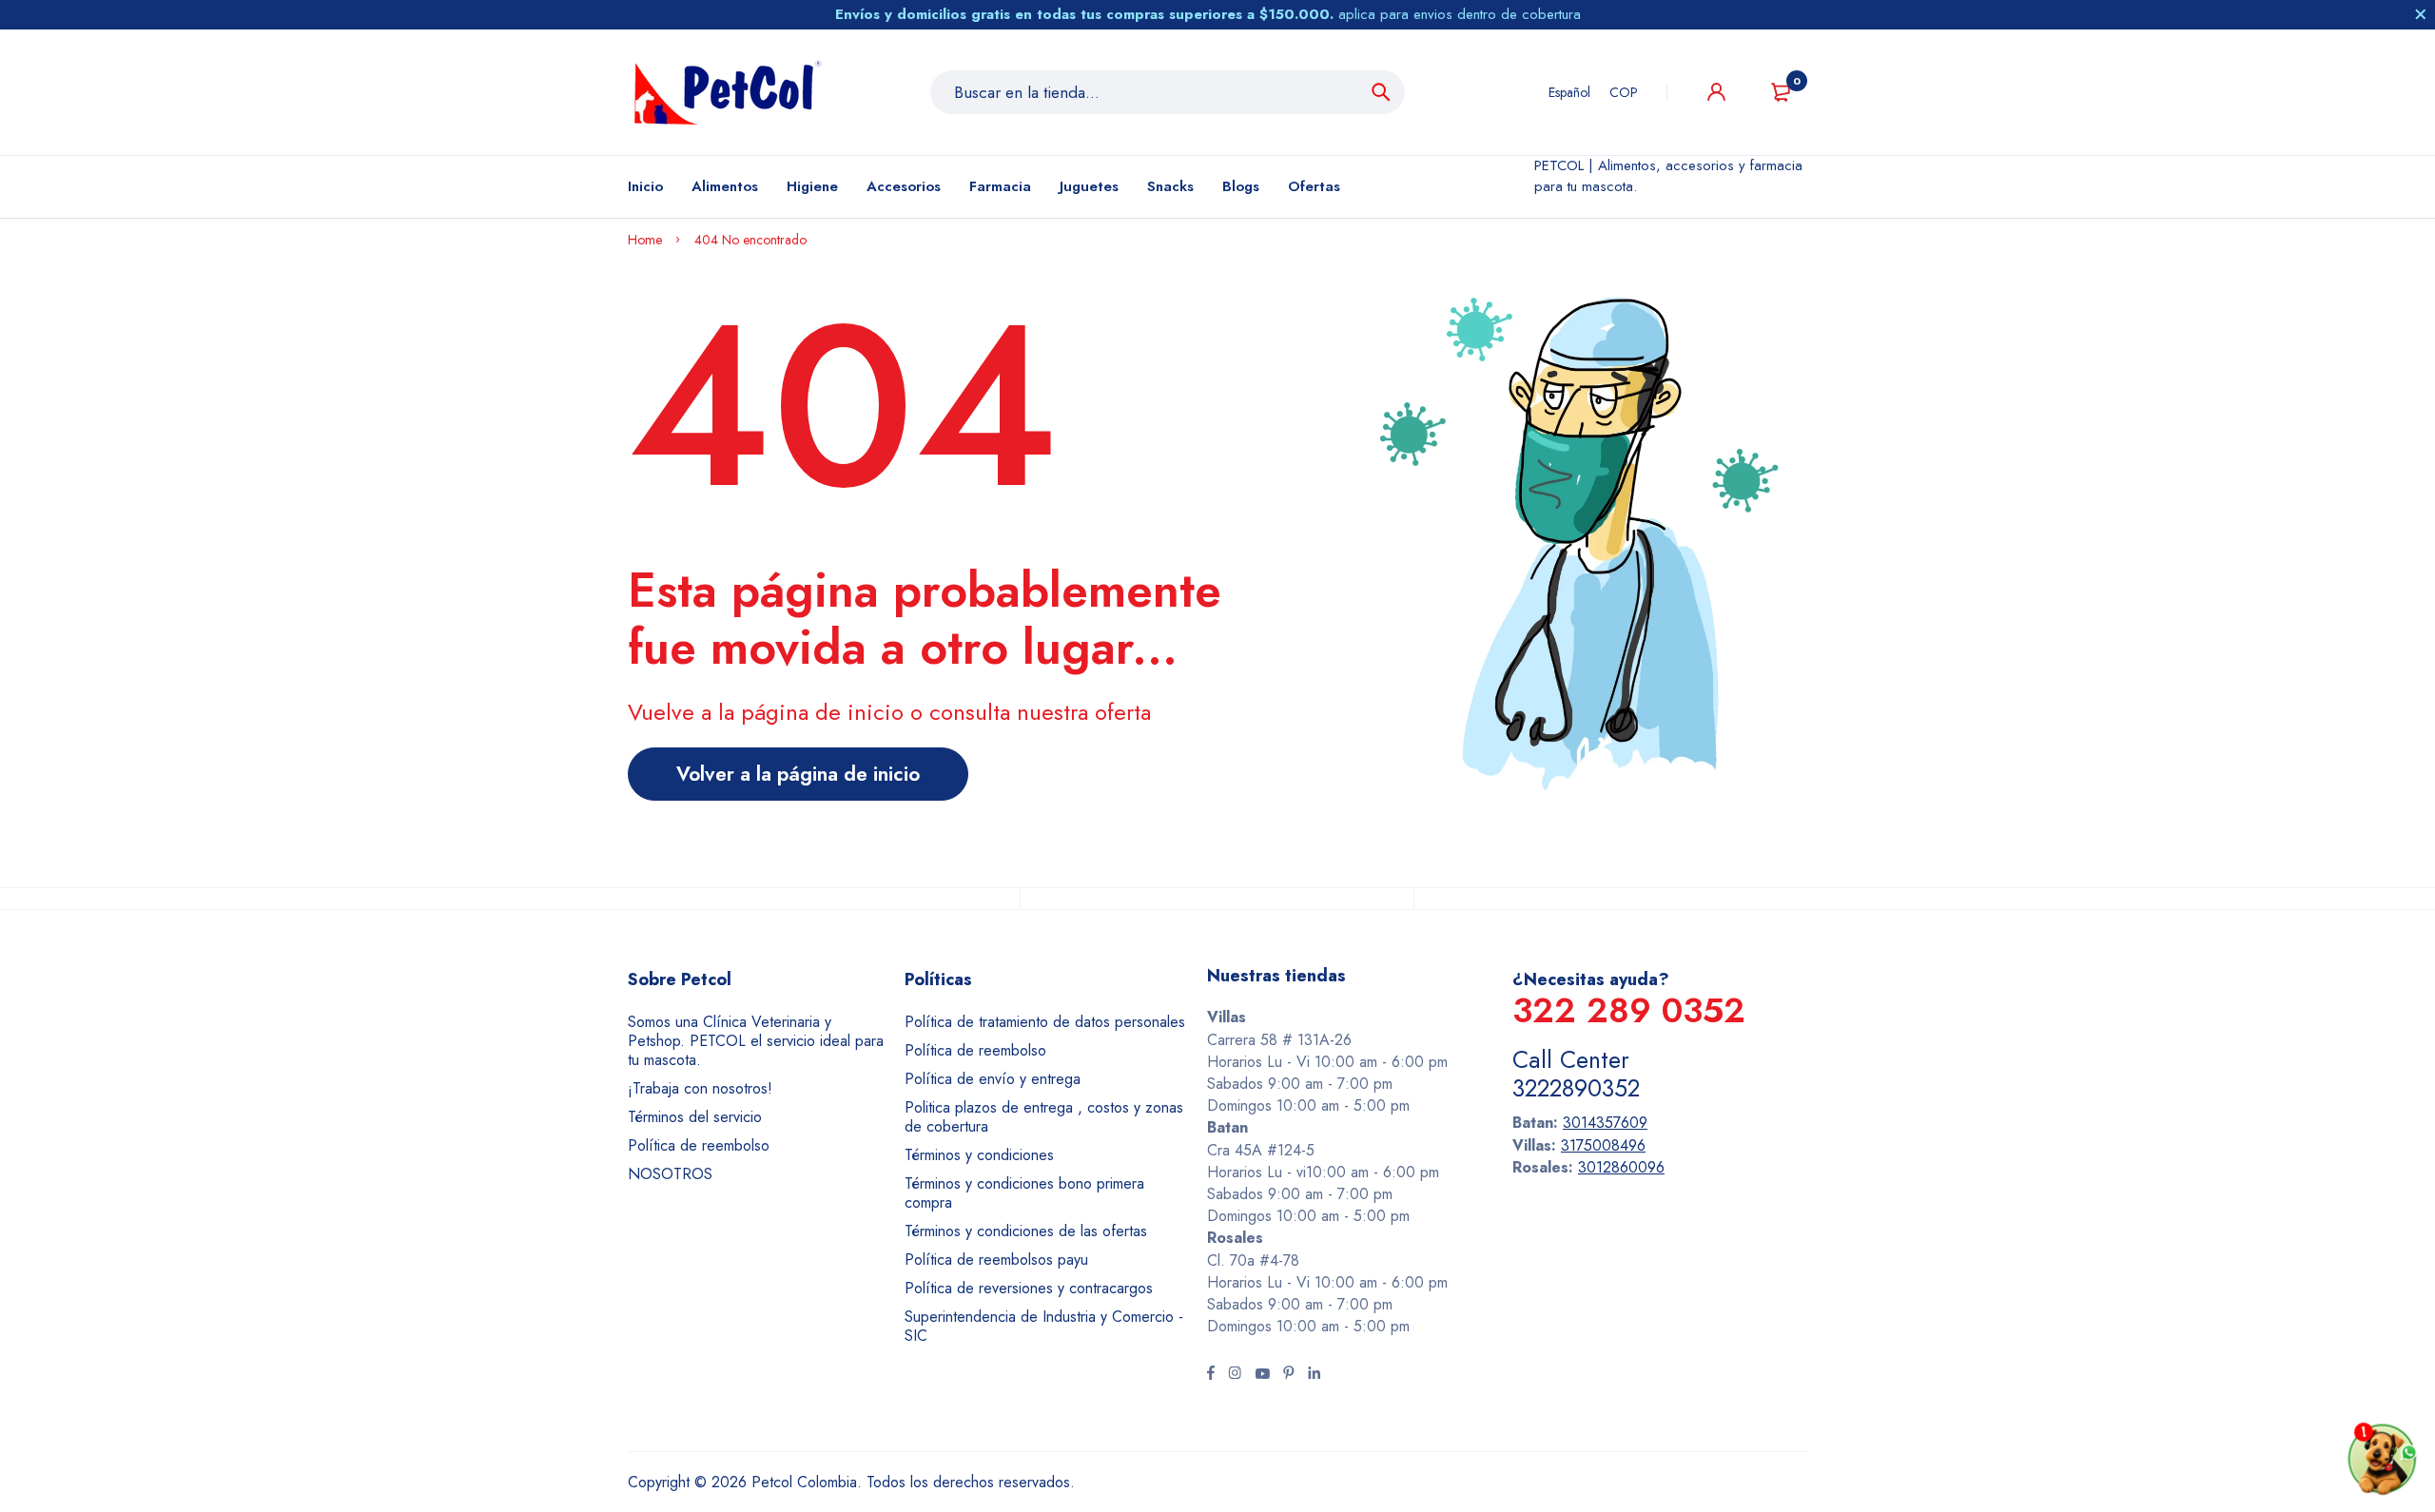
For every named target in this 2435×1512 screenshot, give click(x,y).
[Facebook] (1211, 1375)
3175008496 (1603, 1145)
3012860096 (1621, 1167)
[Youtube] (1262, 1375)
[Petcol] (728, 92)
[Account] (1716, 92)
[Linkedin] (1314, 1375)
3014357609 (1605, 1123)
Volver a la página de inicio (798, 774)
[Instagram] (1235, 1375)
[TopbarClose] (2421, 14)
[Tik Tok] (1289, 1375)
